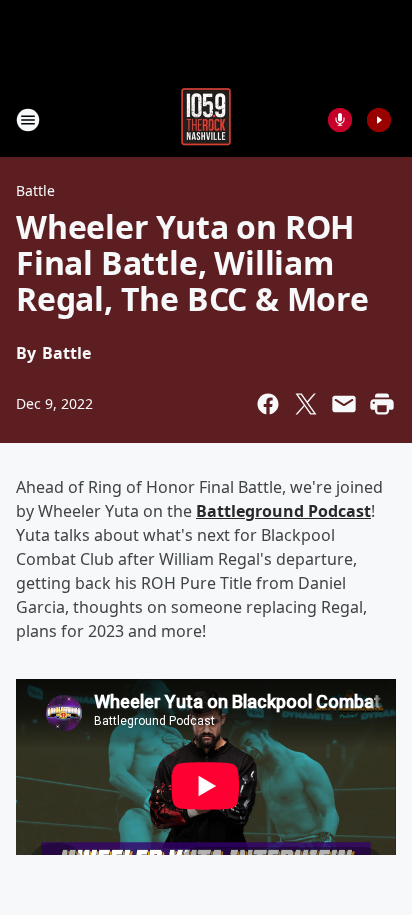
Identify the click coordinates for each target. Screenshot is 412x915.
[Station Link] (206, 119)
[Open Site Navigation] (28, 120)
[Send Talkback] (340, 120)
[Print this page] (382, 404)
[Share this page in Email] (344, 404)
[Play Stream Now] (379, 120)
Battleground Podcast (283, 511)
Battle (35, 190)
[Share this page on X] (306, 404)
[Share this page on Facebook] (268, 404)
